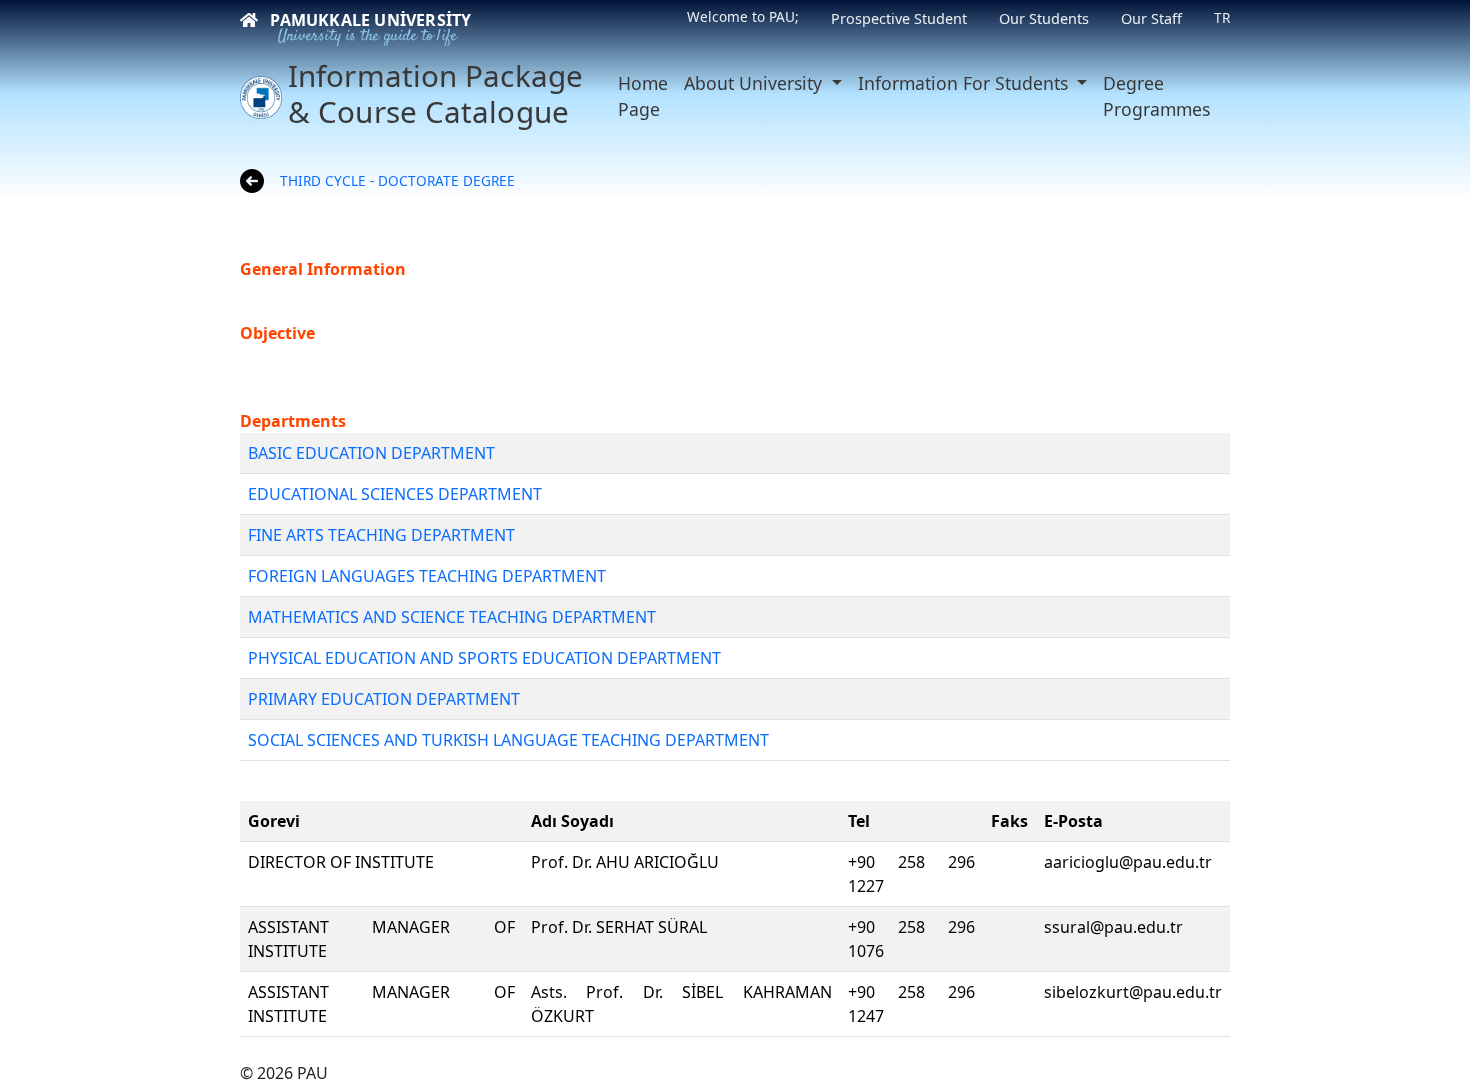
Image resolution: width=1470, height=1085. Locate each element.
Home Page (643, 96)
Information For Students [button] (965, 83)
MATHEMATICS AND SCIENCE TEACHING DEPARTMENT (452, 617)
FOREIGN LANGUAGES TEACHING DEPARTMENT (427, 576)
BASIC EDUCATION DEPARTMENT (371, 453)
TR (1222, 17)
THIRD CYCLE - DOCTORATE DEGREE (397, 180)
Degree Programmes (1156, 96)
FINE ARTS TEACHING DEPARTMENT (381, 535)
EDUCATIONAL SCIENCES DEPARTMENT (395, 494)
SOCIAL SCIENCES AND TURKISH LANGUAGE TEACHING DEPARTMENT (508, 740)
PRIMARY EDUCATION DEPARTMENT (384, 699)
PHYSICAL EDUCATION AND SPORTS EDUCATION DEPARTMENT (484, 658)
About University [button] (755, 83)
